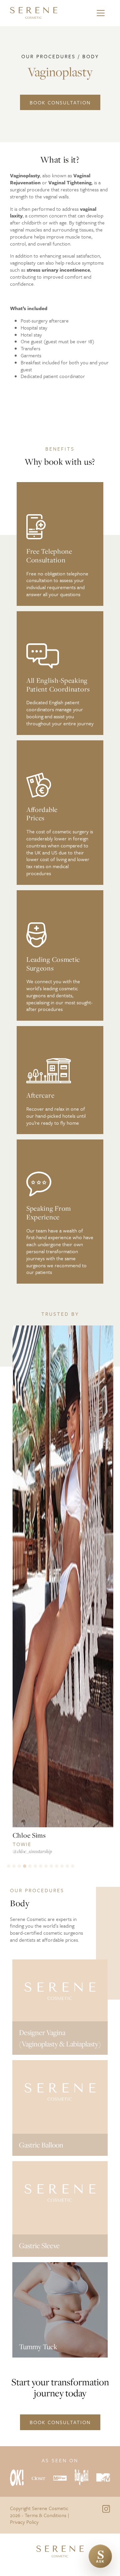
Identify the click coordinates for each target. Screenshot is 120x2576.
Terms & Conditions (45, 2515)
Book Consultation (60, 102)
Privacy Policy (24, 2522)
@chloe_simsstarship (29, 1851)
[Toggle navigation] (101, 13)
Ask (100, 2554)
